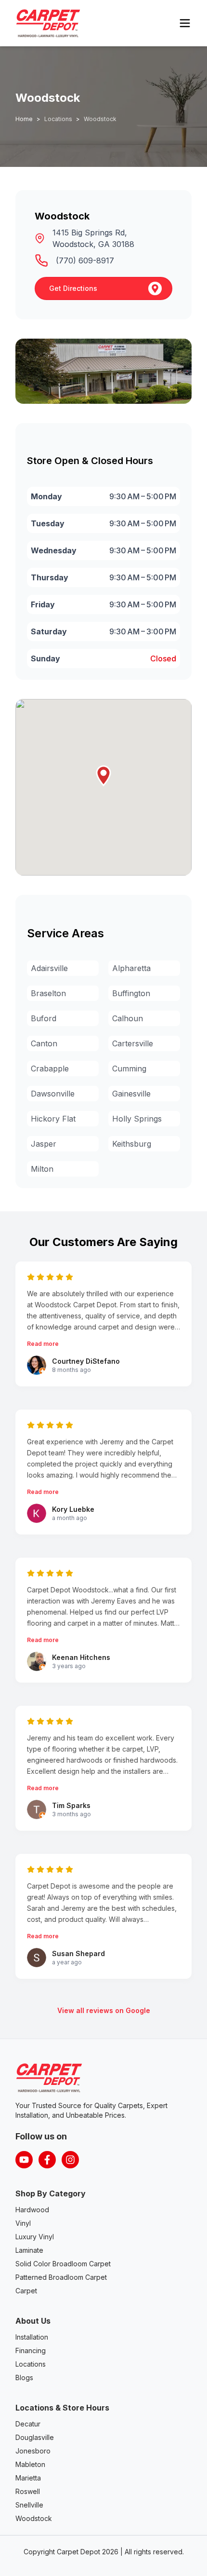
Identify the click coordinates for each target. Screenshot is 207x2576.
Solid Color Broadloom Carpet (63, 2264)
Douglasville (35, 2437)
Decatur (28, 2424)
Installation (32, 2337)
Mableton (30, 2464)
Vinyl (23, 2223)
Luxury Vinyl (35, 2237)
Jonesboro (33, 2451)
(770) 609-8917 (85, 260)
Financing (31, 2350)
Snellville (29, 2505)
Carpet (26, 2291)
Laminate (29, 2250)
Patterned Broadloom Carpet (61, 2277)
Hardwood (32, 2210)
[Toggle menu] (185, 23)
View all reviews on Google (104, 2010)
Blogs (24, 2377)
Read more (43, 1344)
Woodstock (34, 2518)
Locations (31, 2364)
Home (24, 119)
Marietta (28, 2478)
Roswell (28, 2491)
